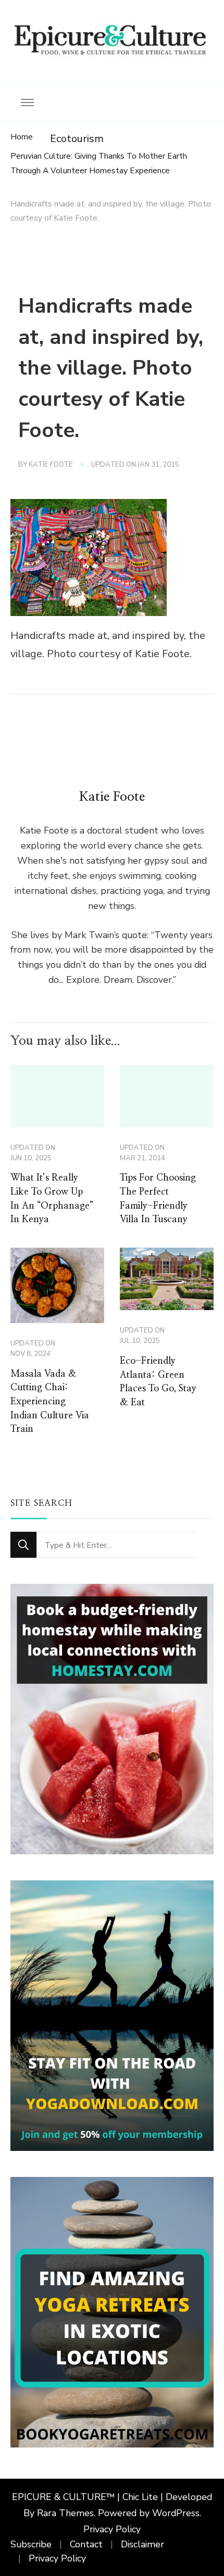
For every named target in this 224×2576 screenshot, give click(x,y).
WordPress (176, 2513)
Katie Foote (51, 465)
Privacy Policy (112, 2529)
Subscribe (31, 2544)
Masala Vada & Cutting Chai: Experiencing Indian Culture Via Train (50, 1402)
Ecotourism (77, 139)
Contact (86, 2544)
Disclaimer (142, 2544)
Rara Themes (65, 2513)
